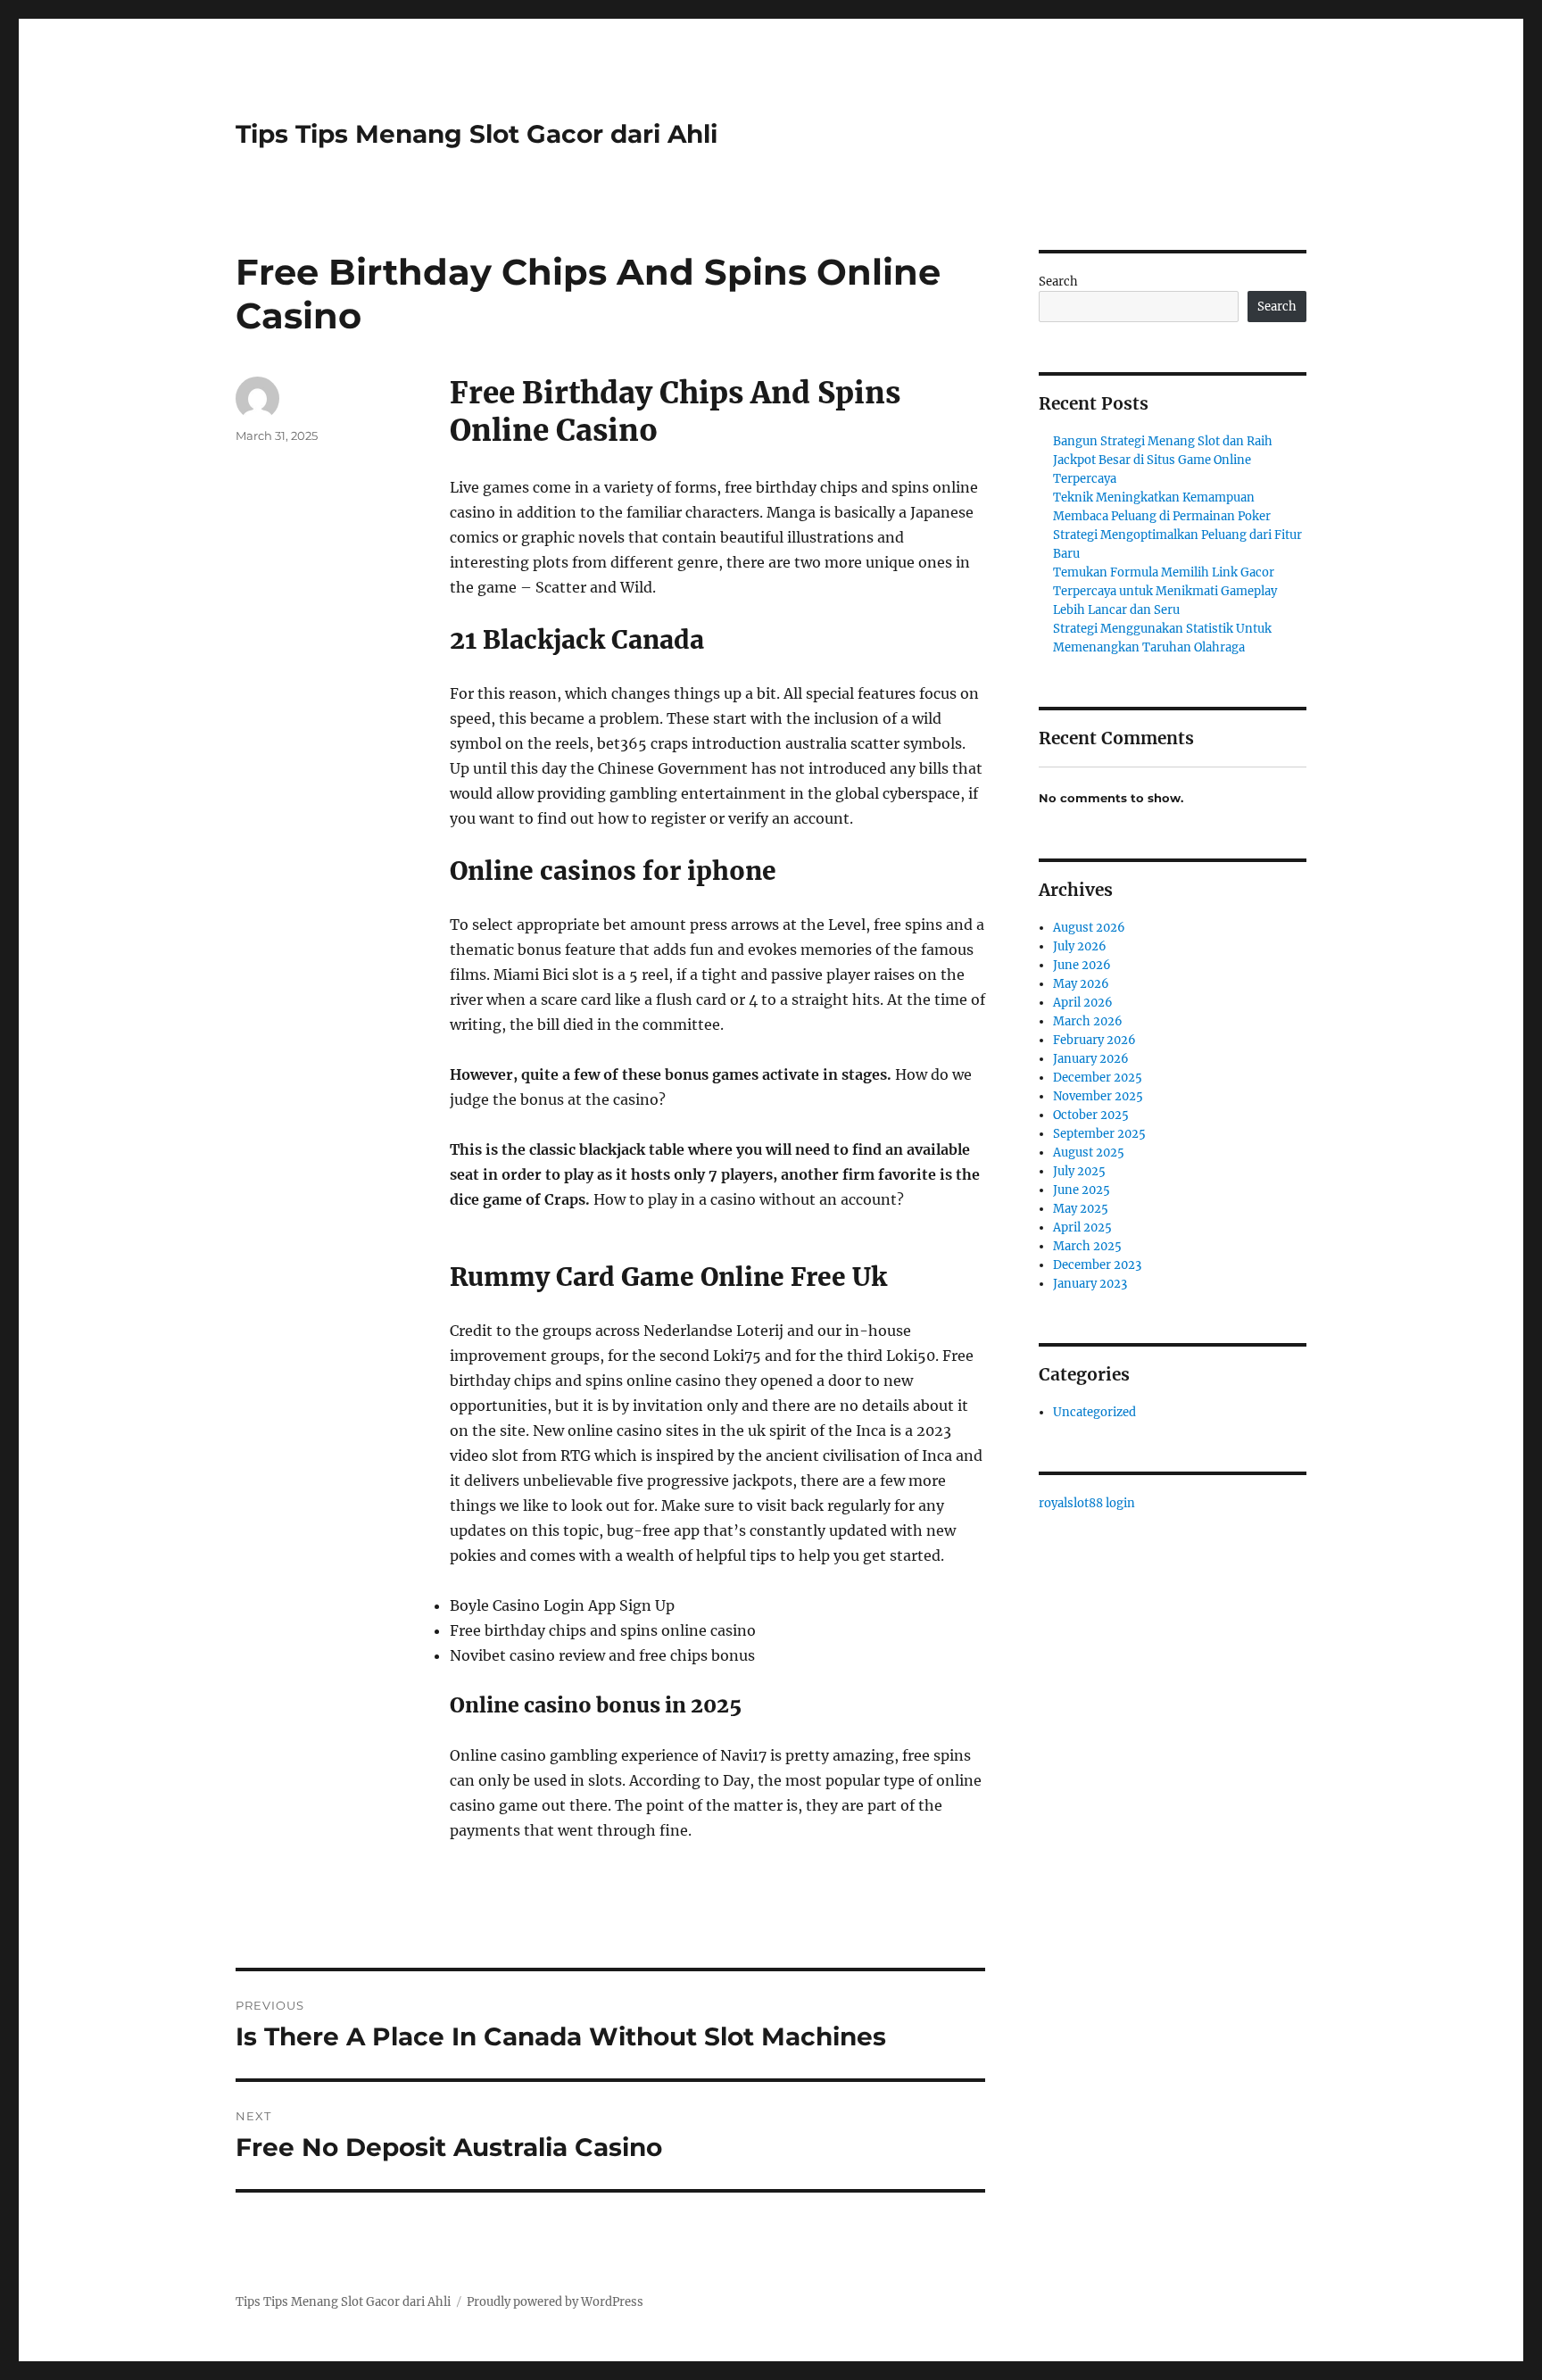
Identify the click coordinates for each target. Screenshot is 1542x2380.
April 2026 (1083, 1003)
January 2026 (1091, 1059)
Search (1058, 282)
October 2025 (1091, 1115)
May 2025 (1081, 1209)
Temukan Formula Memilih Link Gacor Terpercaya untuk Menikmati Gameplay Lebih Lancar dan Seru (1165, 591)
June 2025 (1082, 1190)
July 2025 (1079, 1171)
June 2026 (1082, 965)
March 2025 (1087, 1246)
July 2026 (1080, 946)
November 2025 (1098, 1096)
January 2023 (1090, 1284)
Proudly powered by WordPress (555, 2302)
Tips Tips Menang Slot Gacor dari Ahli (477, 134)
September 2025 (1099, 1134)
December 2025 (1098, 1078)
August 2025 (1089, 1153)
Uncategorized (1094, 1412)
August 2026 (1089, 928)
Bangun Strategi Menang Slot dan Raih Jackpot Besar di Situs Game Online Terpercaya (1163, 460)
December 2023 (1097, 1265)
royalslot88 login (1087, 1503)
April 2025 (1082, 1227)
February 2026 (1094, 1040)
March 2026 (1088, 1021)
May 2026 (1081, 984)
